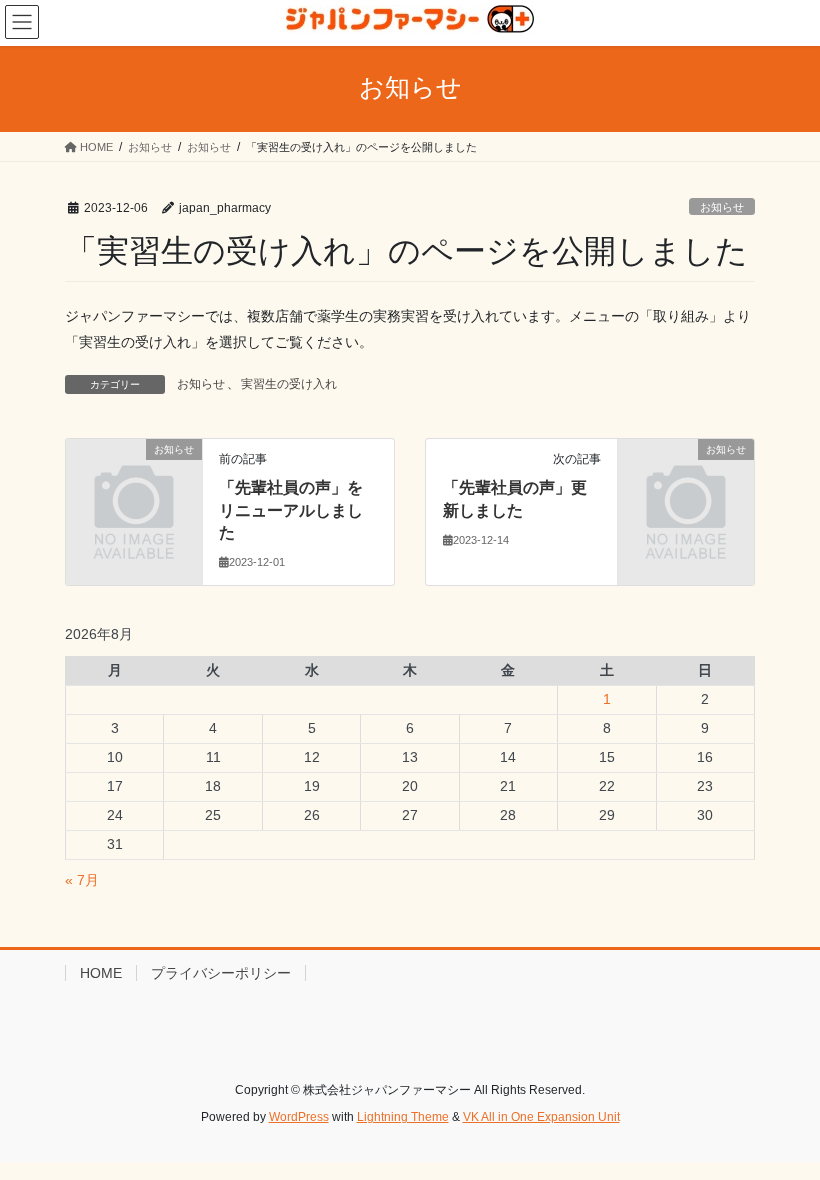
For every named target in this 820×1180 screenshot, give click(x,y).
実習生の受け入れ (289, 384)
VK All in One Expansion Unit (541, 1117)
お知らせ (722, 207)
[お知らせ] (134, 480)
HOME (101, 973)
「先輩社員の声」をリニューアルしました (291, 510)
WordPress (299, 1117)
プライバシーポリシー (221, 973)
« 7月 (82, 880)
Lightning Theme (403, 1117)
